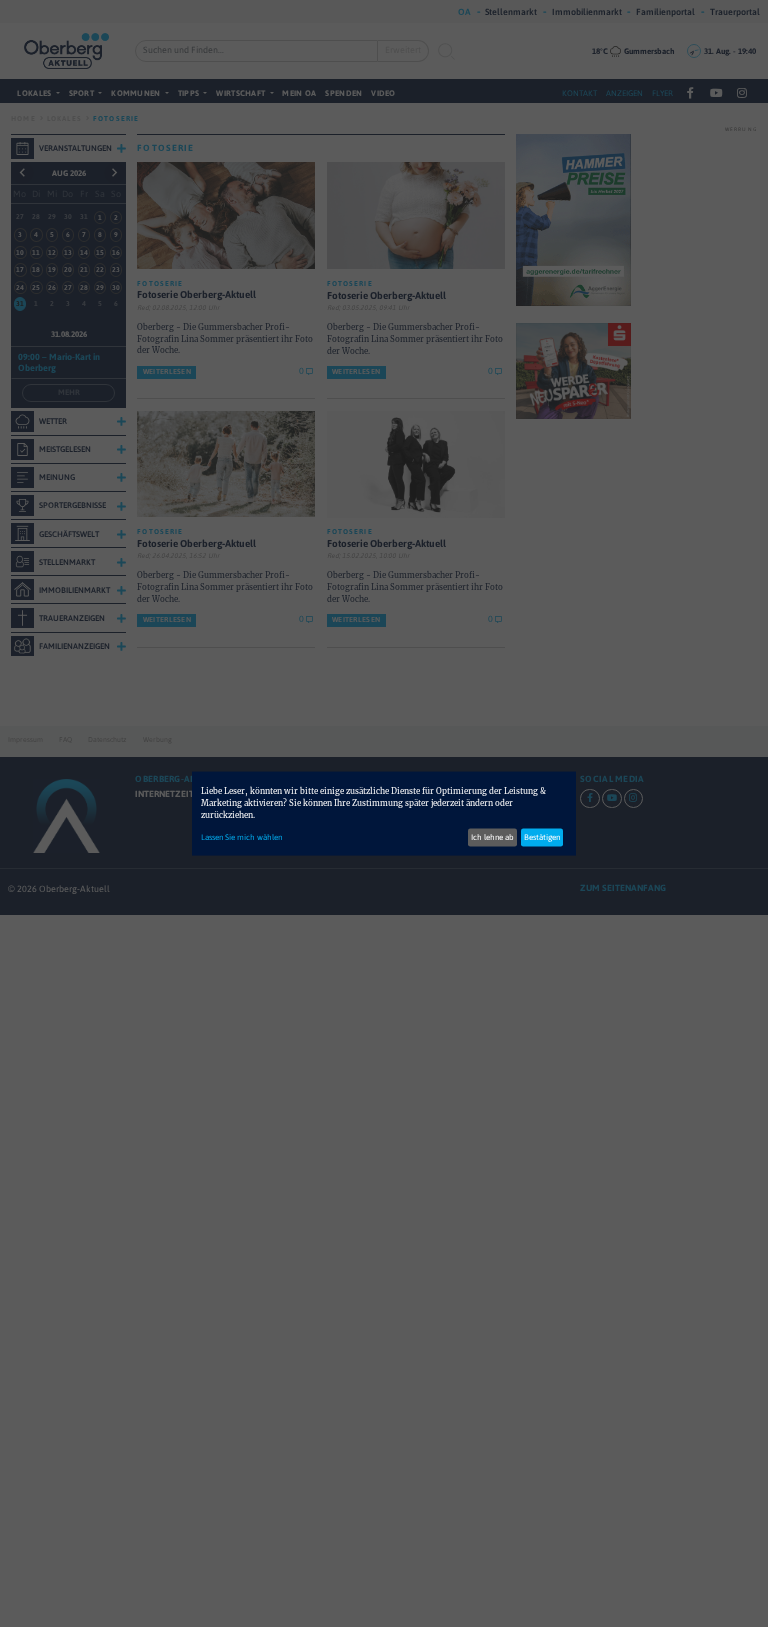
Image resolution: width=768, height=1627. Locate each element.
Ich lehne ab (492, 837)
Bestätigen (542, 837)
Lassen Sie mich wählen (241, 837)
